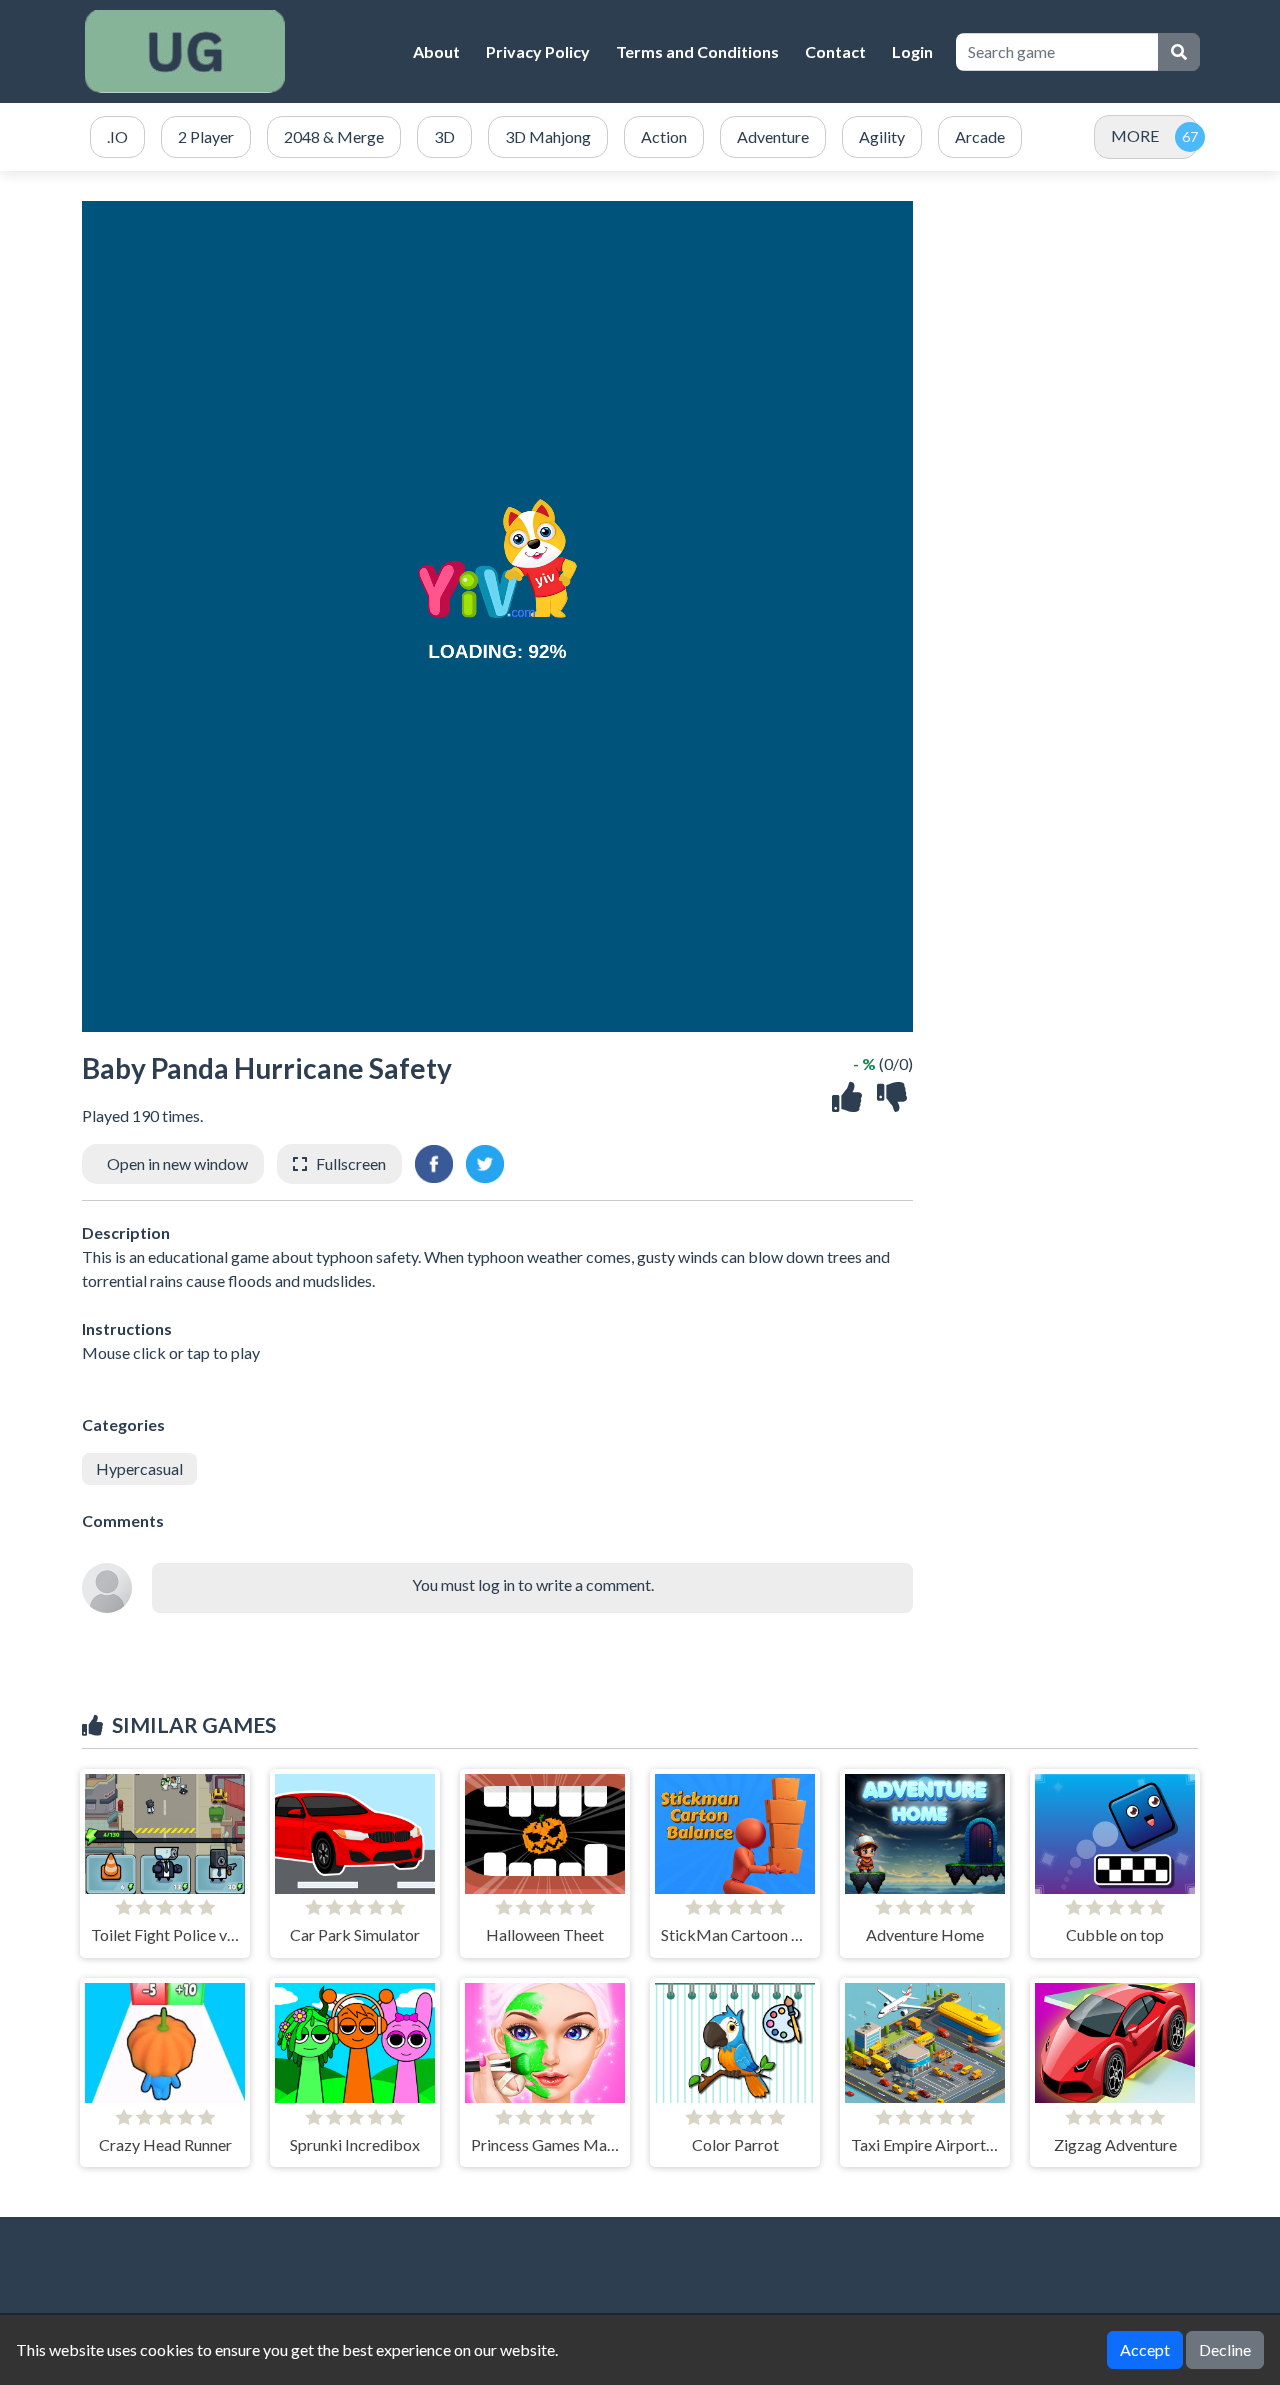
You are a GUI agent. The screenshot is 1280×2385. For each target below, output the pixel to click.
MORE (1135, 135)
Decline (1225, 2349)
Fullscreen (351, 1163)
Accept (1145, 2349)
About (436, 51)
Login (912, 51)
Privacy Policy (538, 51)
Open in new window (177, 1163)
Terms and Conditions (697, 51)
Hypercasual (139, 1468)
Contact (835, 51)
